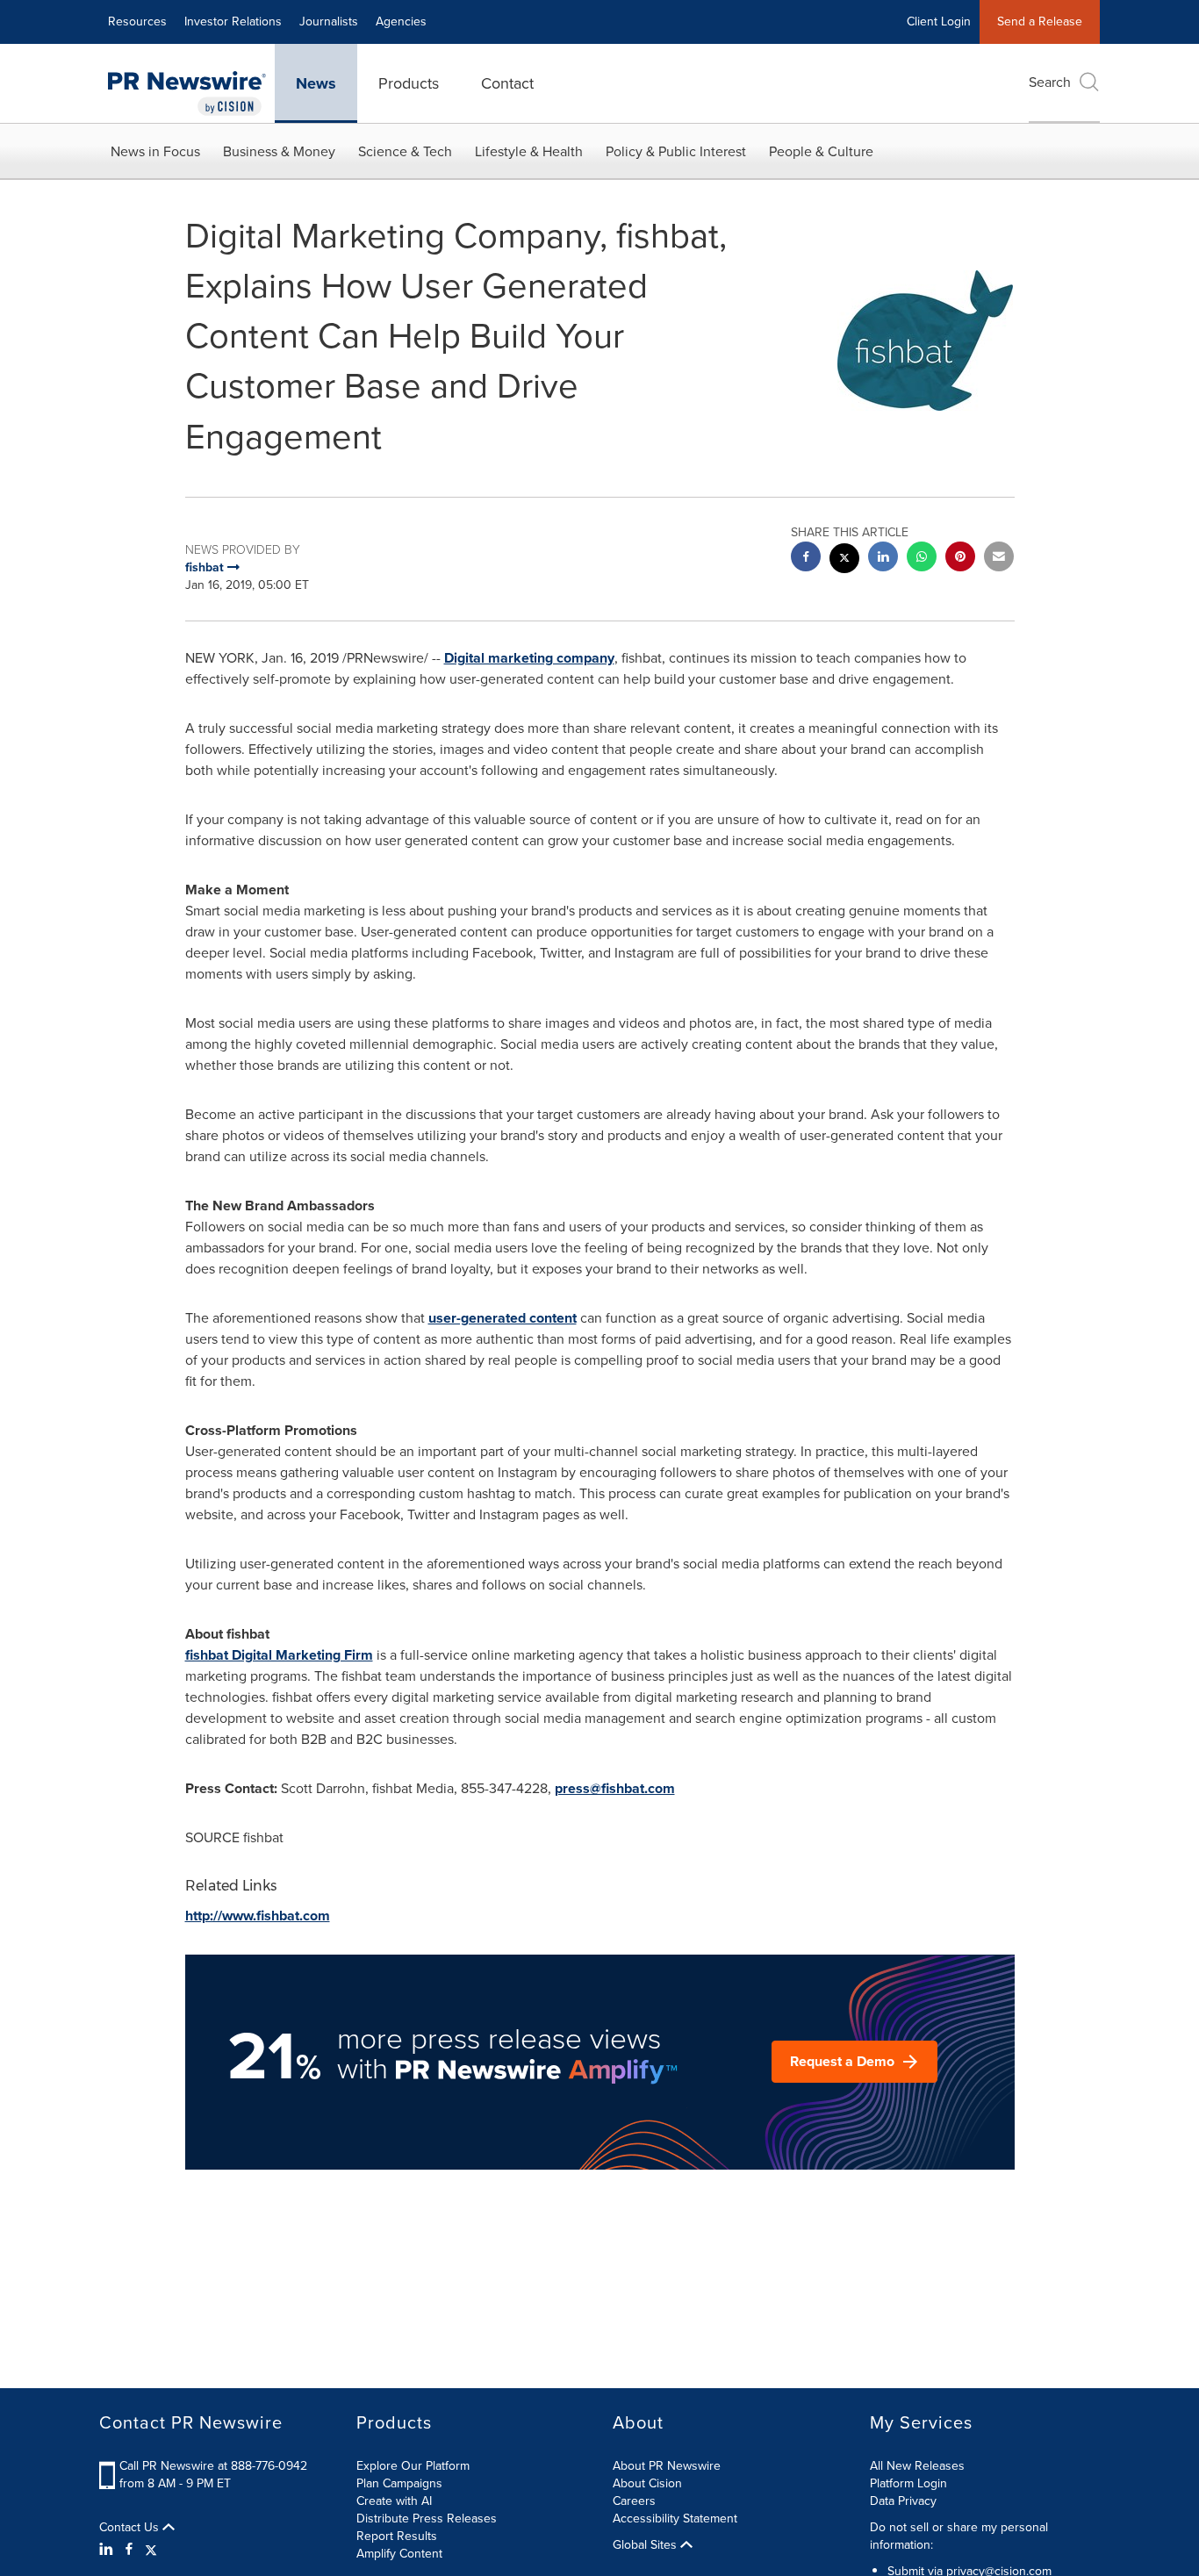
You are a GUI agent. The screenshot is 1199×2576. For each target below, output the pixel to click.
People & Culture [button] (821, 151)
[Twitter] (151, 2550)
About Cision (647, 2483)
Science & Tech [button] (405, 151)
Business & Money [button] (279, 151)
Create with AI (394, 2501)
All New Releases (917, 2466)
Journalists (329, 22)
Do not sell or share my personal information (959, 2536)
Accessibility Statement (675, 2519)
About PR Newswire (667, 2466)
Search (1050, 82)
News (316, 83)
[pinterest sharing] (960, 559)
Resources (137, 22)
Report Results (397, 2536)
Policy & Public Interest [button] (676, 151)
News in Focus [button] (155, 151)
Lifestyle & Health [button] (529, 151)
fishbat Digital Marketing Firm (279, 1655)
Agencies (401, 22)
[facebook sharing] (806, 559)
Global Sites (646, 2545)
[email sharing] (999, 559)
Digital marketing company (529, 658)
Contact (507, 83)
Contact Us (131, 2528)
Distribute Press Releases (427, 2519)
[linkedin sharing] (883, 559)
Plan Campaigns (399, 2483)
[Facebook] (129, 2550)
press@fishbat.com (615, 1788)
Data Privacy (903, 2501)
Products (409, 83)
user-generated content (503, 1318)
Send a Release (1040, 22)
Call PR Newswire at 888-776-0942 (213, 2466)
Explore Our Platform (413, 2466)
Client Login (939, 22)
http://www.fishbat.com (258, 1916)
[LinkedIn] (108, 2550)
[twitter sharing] (844, 560)
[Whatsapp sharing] (922, 559)
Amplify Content (399, 2554)
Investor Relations (233, 22)
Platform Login (908, 2483)
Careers (634, 2501)
